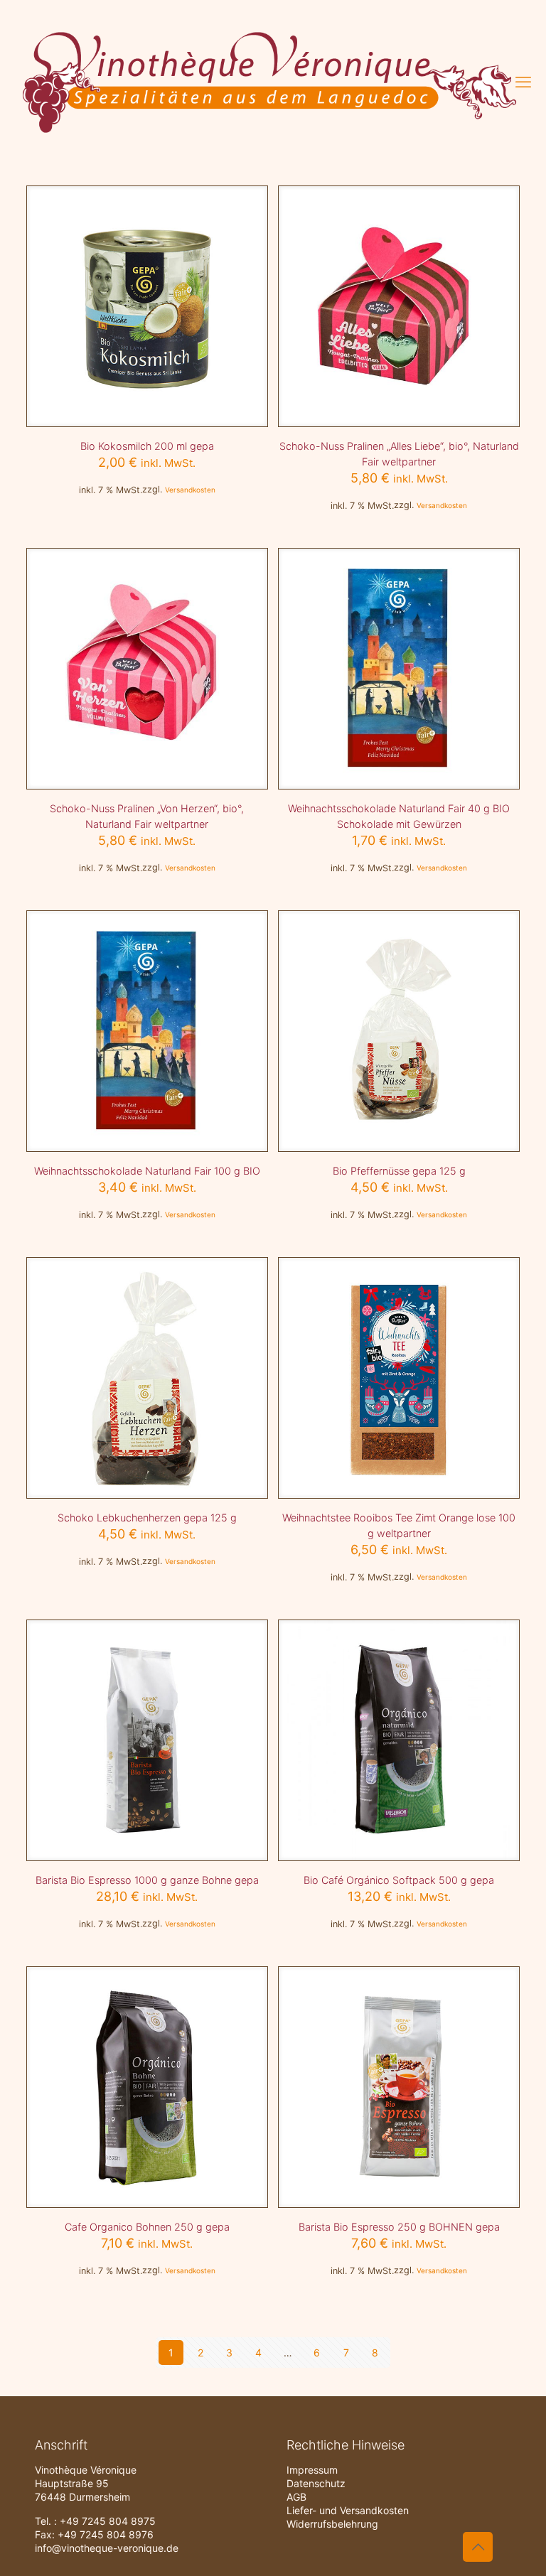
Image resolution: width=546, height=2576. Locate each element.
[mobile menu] (523, 82)
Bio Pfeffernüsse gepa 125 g (399, 1171)
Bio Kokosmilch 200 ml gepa (147, 446)
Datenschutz (316, 2483)
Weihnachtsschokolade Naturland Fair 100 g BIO (147, 1171)
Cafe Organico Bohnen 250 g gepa (147, 2227)
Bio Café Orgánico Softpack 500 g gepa (399, 1880)
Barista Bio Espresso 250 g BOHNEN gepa (399, 2227)
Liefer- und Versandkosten (348, 2510)
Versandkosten (190, 490)
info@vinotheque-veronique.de (107, 2548)
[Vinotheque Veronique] (269, 82)
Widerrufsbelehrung (332, 2524)
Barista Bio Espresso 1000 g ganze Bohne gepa (147, 1880)
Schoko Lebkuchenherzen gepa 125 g (147, 1518)
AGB (296, 2497)
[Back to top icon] (478, 2547)
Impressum (312, 2470)
